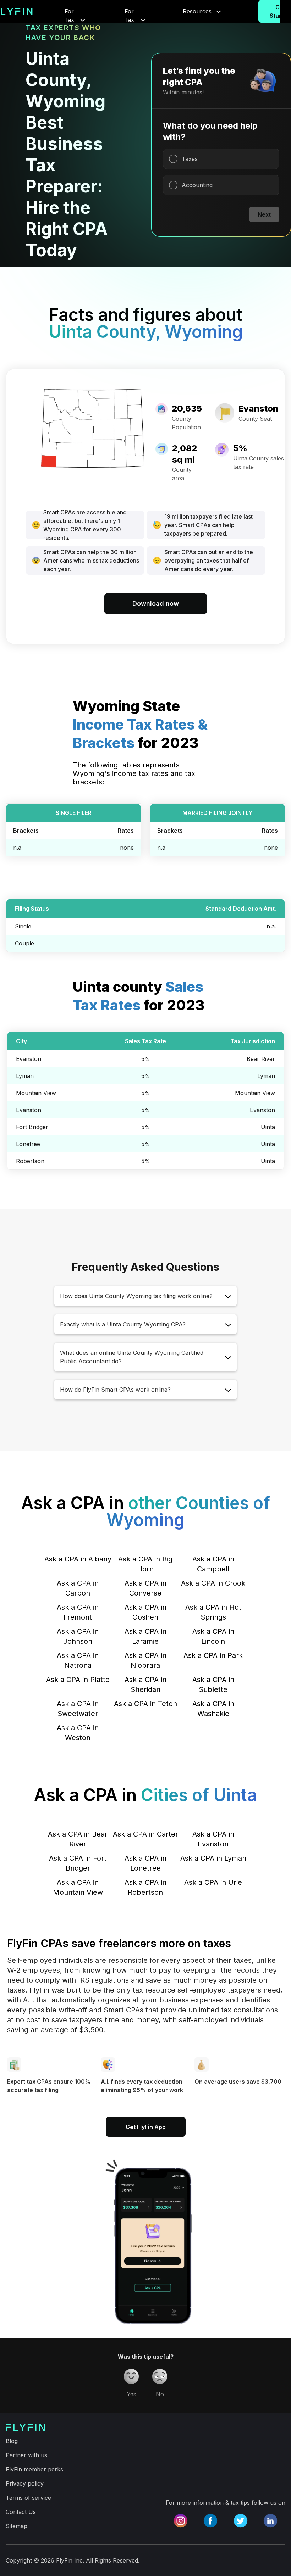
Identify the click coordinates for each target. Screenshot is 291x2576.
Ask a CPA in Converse (145, 1588)
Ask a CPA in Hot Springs (213, 1612)
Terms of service (28, 2498)
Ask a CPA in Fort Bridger (78, 1863)
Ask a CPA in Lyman (213, 1858)
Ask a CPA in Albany (78, 1559)
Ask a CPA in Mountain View (78, 1887)
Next (264, 214)
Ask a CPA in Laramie (145, 1636)
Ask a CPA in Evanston (213, 1839)
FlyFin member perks (34, 2469)
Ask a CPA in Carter (145, 1834)
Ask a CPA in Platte (78, 1680)
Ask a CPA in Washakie (213, 1709)
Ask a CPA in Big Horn (145, 1564)
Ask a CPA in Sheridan (145, 1684)
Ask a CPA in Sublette (213, 1684)
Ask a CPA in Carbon (78, 1588)
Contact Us (21, 2512)
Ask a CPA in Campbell (213, 1564)
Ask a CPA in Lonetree (145, 1863)
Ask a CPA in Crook (213, 1583)
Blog (12, 2441)
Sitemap (17, 2526)
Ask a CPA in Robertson (145, 1887)
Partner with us (26, 2455)
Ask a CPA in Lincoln (213, 1636)
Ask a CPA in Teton (145, 1704)
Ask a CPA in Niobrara (145, 1660)
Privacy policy (25, 2483)
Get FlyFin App (146, 2127)
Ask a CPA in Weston (78, 1733)
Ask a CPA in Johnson (78, 1636)
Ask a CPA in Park (213, 1655)
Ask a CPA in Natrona (78, 1660)
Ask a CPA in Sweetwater (78, 1709)
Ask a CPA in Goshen (145, 1612)
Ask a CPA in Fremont (78, 1612)
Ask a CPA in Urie (213, 1882)
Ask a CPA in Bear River (78, 1839)
